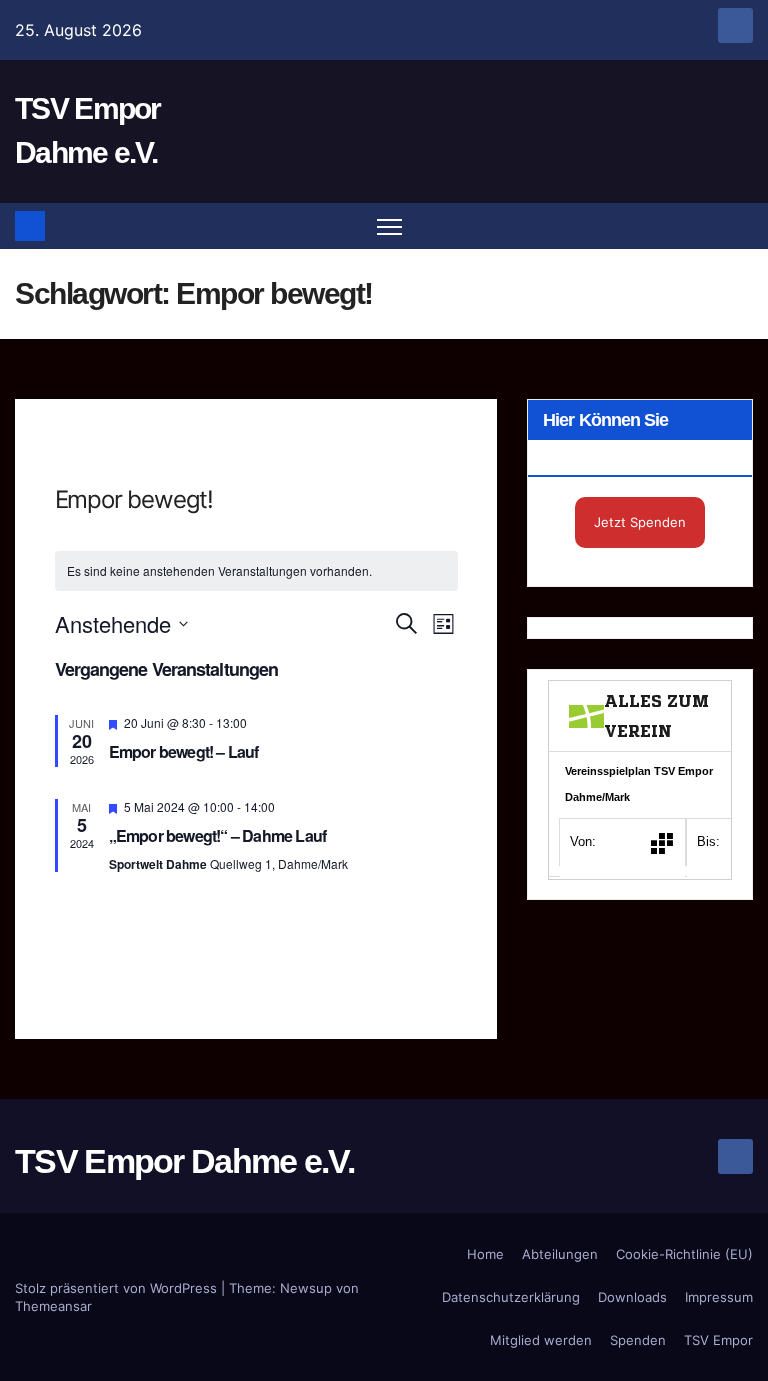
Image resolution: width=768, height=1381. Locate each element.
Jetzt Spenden (640, 522)
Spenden (638, 1340)
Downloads (632, 1297)
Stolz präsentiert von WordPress (118, 1288)
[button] (740, 226)
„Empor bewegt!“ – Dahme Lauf (218, 835)
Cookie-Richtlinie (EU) (684, 1254)
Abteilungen (560, 1254)
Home (485, 1254)
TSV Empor (718, 1340)
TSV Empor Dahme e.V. (184, 1161)
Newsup (306, 1288)
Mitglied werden (541, 1340)
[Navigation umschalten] (389, 226)
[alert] (256, 571)
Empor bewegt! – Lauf (184, 751)
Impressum (719, 1297)
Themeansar (53, 1306)
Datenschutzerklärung (511, 1297)
